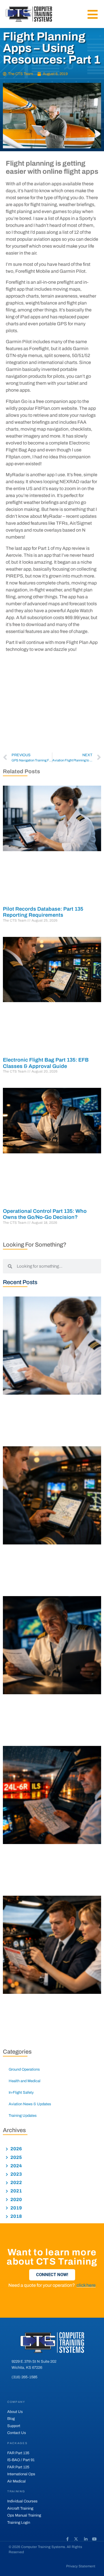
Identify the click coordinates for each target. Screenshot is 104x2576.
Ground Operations (24, 2069)
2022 (16, 2182)
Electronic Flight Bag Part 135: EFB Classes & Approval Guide (46, 1063)
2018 (16, 2216)
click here (86, 2285)
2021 (16, 2191)
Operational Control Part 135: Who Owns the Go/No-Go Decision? (45, 1214)
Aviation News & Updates (30, 2104)
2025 (16, 2157)
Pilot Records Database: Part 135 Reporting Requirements (43, 912)
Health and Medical (25, 2081)
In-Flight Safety (21, 2093)
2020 (16, 2199)
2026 (16, 2149)
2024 (16, 2166)
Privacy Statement (81, 2566)
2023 (16, 2174)
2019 (16, 2208)
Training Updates (23, 2116)
